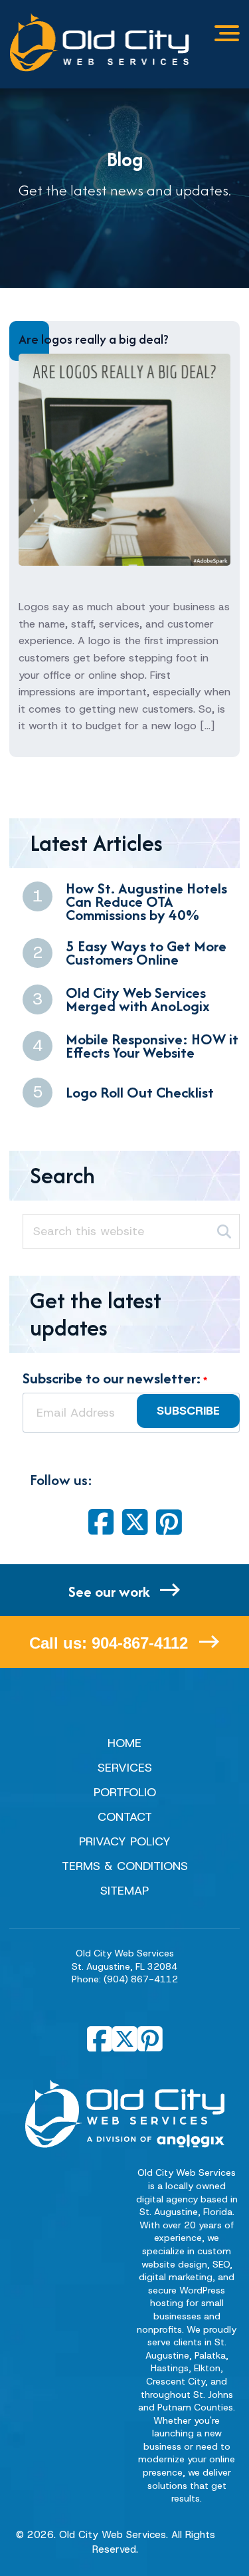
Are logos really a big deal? (94, 339)
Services (125, 1768)
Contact (125, 1817)
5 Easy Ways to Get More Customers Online (146, 953)
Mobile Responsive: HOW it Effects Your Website (152, 1046)
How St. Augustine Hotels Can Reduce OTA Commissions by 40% (146, 901)
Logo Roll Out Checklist (140, 1092)
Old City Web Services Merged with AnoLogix (138, 999)
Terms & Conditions (125, 1866)
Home (124, 1743)
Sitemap (124, 1891)
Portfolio (125, 1792)
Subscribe (188, 1411)
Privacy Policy (125, 1841)
